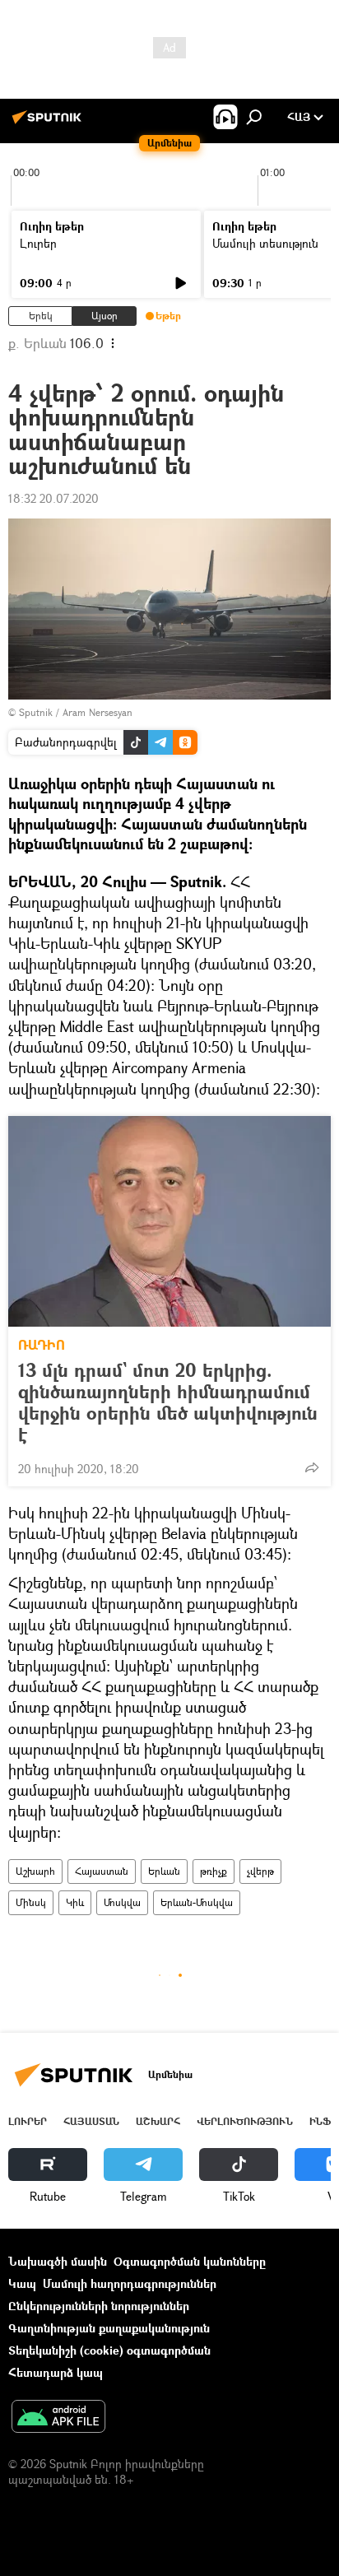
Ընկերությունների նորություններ (99, 2306)
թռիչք (214, 1871)
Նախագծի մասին (58, 2261)
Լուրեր (38, 243)
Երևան (164, 1871)
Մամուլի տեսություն (265, 243)
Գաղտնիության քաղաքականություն (109, 2328)
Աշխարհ (35, 1871)
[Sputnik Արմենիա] (49, 123)
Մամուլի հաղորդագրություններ (130, 2283)
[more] (312, 1467)
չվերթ (260, 1871)
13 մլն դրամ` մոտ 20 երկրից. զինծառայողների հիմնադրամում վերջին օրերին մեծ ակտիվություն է (168, 1402)
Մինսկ (31, 1902)
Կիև (75, 1902)
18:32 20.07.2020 (53, 498)
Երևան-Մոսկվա (197, 1902)
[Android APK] (58, 2418)
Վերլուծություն (245, 2121)
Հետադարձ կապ (56, 2372)
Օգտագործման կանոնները (190, 2261)
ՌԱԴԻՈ (42, 1345)
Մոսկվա (122, 1902)
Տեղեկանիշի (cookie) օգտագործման (109, 2350)
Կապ (22, 2283)
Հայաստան (102, 1871)
